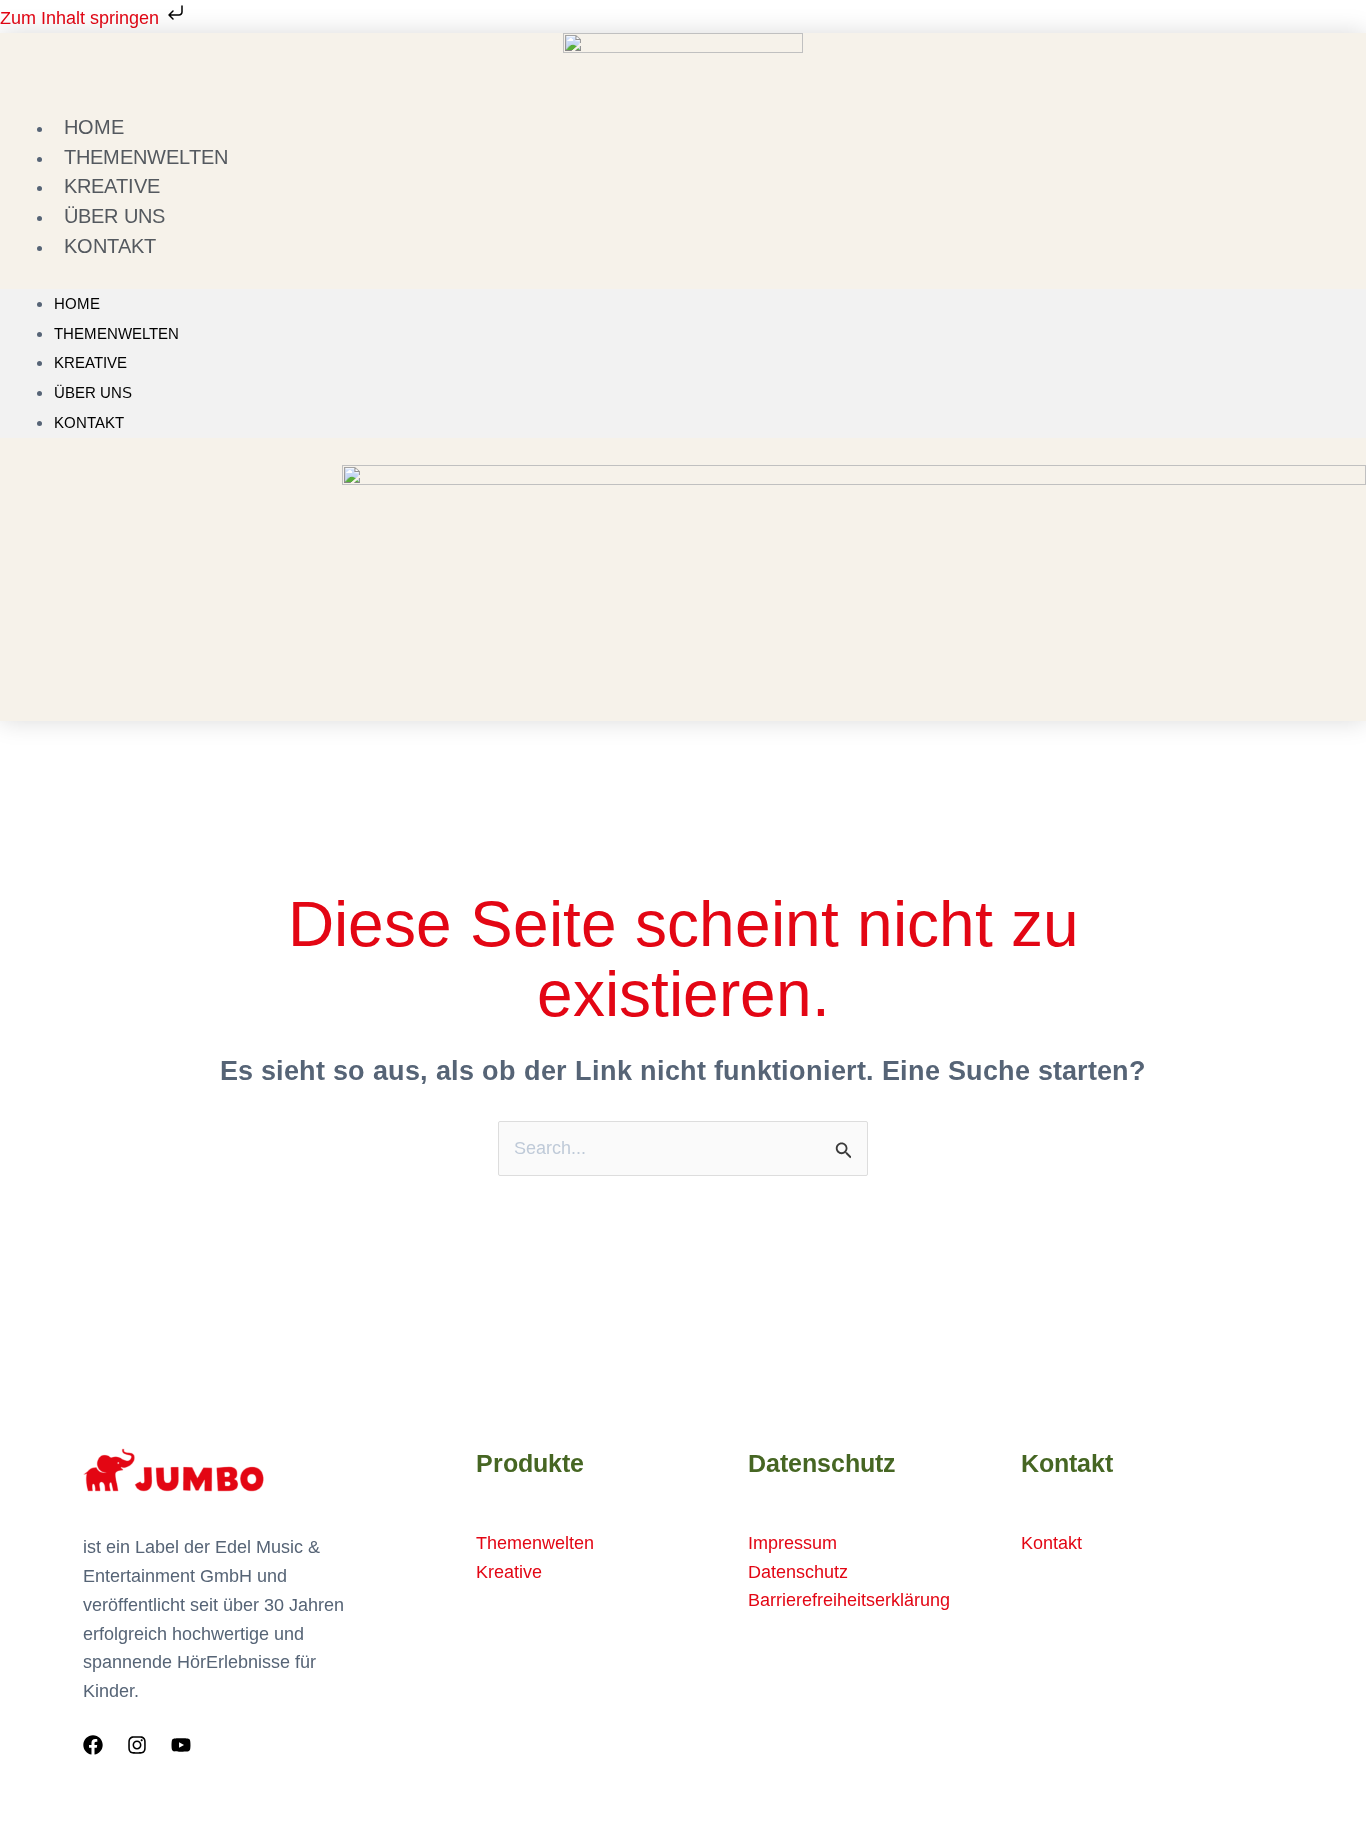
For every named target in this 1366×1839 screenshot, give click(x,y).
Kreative (90, 362)
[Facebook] (93, 1745)
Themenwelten (116, 333)
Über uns (93, 392)
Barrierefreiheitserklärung (849, 1600)
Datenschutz (798, 1572)
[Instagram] (137, 1745)
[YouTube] (181, 1745)
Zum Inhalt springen (82, 18)
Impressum (792, 1543)
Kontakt (110, 246)
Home (77, 303)
